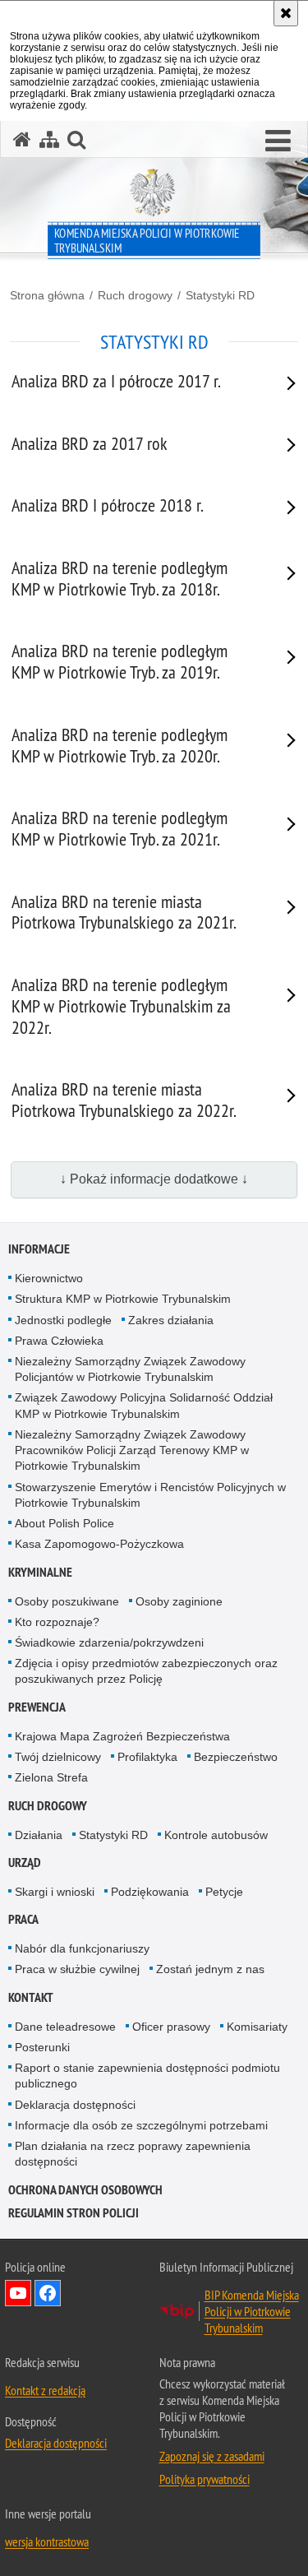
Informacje (39, 1249)
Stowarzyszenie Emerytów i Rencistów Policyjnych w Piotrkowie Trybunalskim (150, 1495)
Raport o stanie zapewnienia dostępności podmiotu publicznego (147, 2076)
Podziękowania (150, 1892)
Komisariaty (257, 2027)
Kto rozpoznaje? (57, 1622)
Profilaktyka (147, 1757)
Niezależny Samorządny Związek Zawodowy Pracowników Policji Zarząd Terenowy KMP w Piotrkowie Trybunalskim (132, 1450)
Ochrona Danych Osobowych (85, 2190)
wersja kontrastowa (47, 2541)
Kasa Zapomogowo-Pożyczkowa (99, 1544)
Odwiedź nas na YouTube (18, 2293)
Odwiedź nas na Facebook (48, 2293)
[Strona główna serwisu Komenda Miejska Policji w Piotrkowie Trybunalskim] (22, 139)
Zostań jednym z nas (210, 1969)
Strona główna (47, 295)
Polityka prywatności (205, 2479)
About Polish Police (64, 1523)
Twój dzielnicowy (58, 1757)
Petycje (224, 1892)
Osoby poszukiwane (67, 1601)
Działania (39, 1835)
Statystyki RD (220, 295)
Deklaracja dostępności (75, 2105)
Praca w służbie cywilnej (77, 1969)
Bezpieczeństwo (236, 1757)
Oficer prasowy (171, 2027)
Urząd (25, 1863)
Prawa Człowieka (59, 1341)
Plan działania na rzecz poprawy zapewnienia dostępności (133, 2154)
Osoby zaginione (179, 1601)
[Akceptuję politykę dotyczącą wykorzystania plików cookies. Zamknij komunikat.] (286, 13)
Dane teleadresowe (65, 2027)
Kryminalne (40, 1572)
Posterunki (42, 2047)
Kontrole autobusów (216, 1835)
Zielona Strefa (51, 1777)
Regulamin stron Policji (74, 2213)
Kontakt (31, 1997)
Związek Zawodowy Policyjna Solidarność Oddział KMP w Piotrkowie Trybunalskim (144, 1405)
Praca (23, 1919)
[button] (278, 141)
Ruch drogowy (135, 295)
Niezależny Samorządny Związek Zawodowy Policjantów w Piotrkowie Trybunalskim (130, 1369)
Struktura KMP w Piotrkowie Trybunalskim (123, 1299)
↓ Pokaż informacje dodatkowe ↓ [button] (154, 1179)
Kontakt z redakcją (45, 2390)
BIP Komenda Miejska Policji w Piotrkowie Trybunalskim (252, 2311)
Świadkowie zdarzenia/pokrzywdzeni (109, 1642)
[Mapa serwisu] (49, 139)
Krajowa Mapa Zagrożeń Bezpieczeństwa (122, 1736)
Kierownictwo (49, 1278)
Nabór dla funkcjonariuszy (82, 1948)
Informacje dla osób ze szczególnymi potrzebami (141, 2125)
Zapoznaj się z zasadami (212, 2456)
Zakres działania (171, 1320)
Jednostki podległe (63, 1320)
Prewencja (37, 1707)
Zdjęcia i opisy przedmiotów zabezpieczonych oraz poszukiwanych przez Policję (146, 1671)
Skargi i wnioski (55, 1892)
